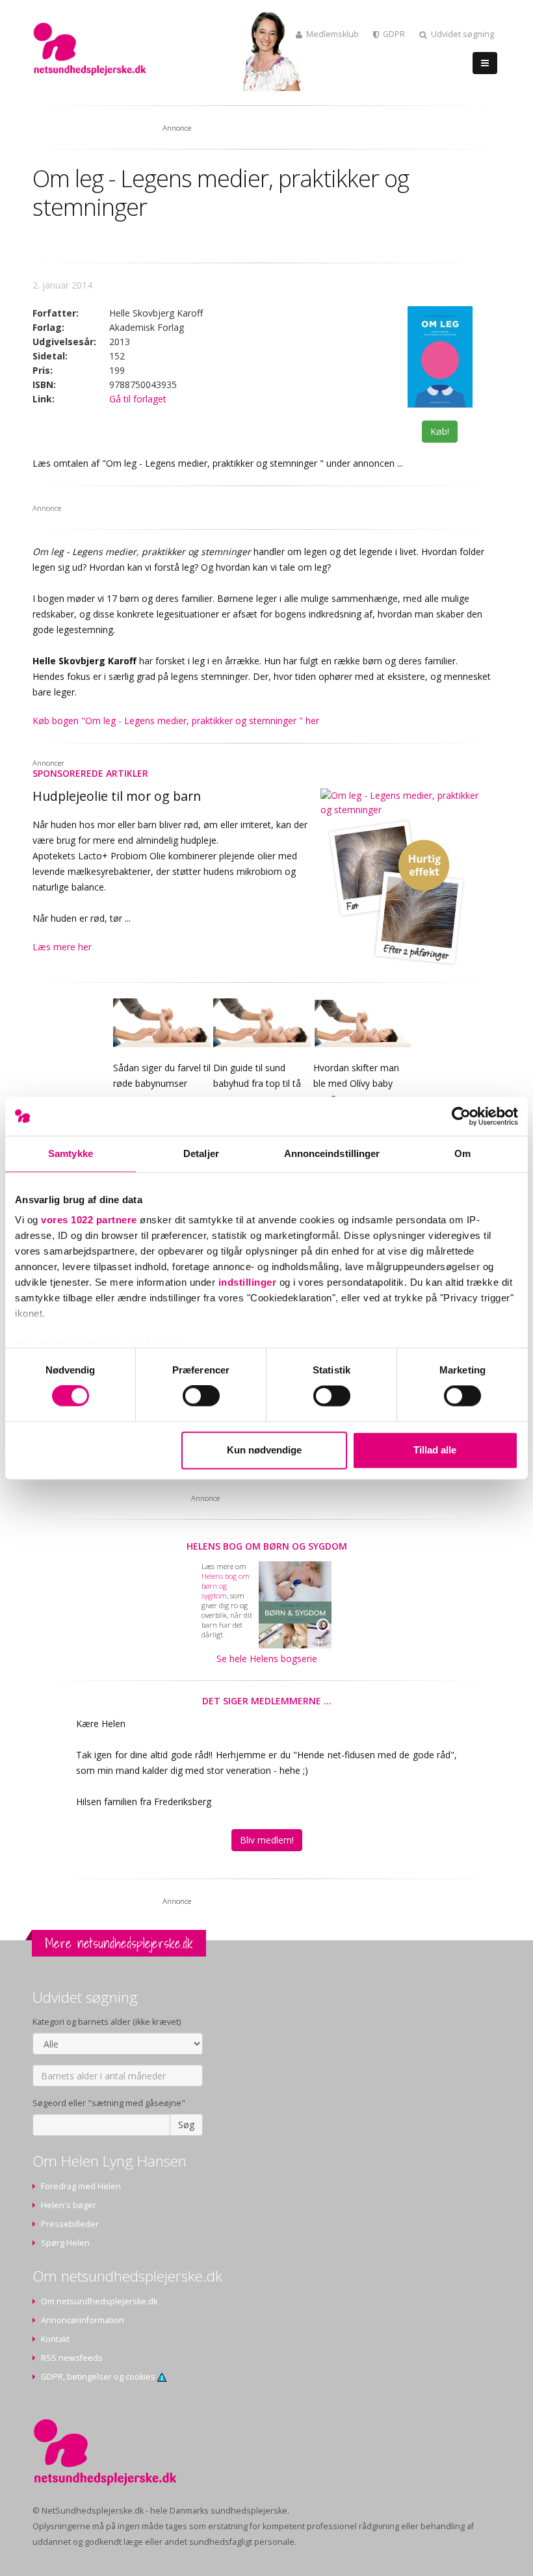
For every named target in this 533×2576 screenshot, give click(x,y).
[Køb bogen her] (440, 357)
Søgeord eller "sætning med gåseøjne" (109, 2103)
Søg (186, 2125)
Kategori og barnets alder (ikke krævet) (107, 2022)
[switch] (201, 1396)
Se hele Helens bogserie (267, 1659)
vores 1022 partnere (89, 1220)
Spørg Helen (65, 2243)
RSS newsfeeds (72, 2358)
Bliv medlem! (267, 1840)
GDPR (394, 34)
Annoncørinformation (83, 2320)
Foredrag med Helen (81, 2186)
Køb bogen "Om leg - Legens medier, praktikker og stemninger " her (176, 721)
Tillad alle (435, 1450)
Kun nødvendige (264, 1450)
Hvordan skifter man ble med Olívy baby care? (356, 1083)
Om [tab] (462, 1153)
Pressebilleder (70, 2224)
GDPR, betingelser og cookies (99, 2377)
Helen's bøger (69, 2205)
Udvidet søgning (462, 34)
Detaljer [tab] (201, 1153)
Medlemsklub (332, 34)
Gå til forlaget (138, 399)
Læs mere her (62, 947)
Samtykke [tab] (71, 1153)
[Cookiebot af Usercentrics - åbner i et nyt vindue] (461, 1116)
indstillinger (248, 1282)
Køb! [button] (440, 431)
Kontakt (55, 2339)
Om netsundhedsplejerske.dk (99, 2301)
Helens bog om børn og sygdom (267, 1546)
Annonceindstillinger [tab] (332, 1153)
